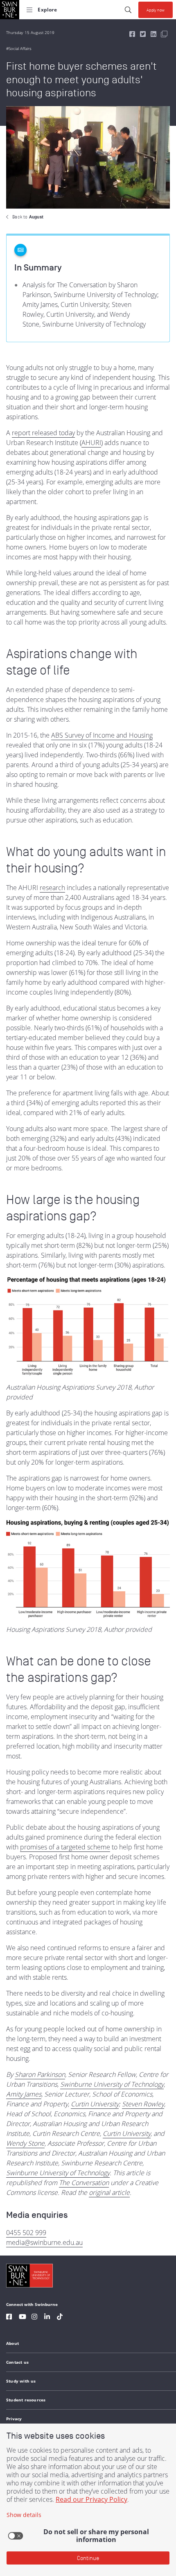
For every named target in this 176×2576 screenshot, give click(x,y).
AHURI (91, 443)
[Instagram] (34, 2318)
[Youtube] (23, 2318)
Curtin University (95, 2104)
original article (109, 2192)
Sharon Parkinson (40, 2074)
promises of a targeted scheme (65, 1847)
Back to (28, 217)
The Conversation (84, 2183)
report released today (43, 433)
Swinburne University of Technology (112, 2084)
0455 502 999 (26, 2233)
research (52, 888)
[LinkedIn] (47, 2318)
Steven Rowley (143, 2104)
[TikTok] (60, 2318)
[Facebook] (9, 2318)
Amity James (24, 2094)
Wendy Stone (25, 2143)
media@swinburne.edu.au (44, 2242)
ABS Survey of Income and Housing (102, 735)
